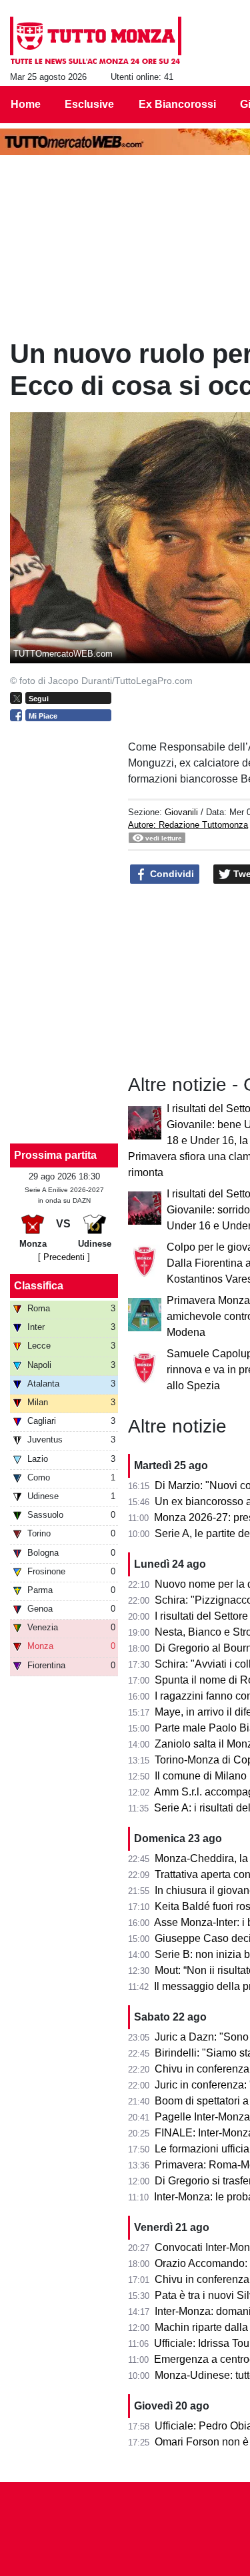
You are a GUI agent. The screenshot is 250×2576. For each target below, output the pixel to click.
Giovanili (181, 812)
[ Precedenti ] (64, 1257)
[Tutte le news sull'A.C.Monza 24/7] (96, 41)
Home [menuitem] (26, 104)
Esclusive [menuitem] (89, 104)
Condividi (171, 874)
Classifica (39, 1286)
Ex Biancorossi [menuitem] (177, 104)
